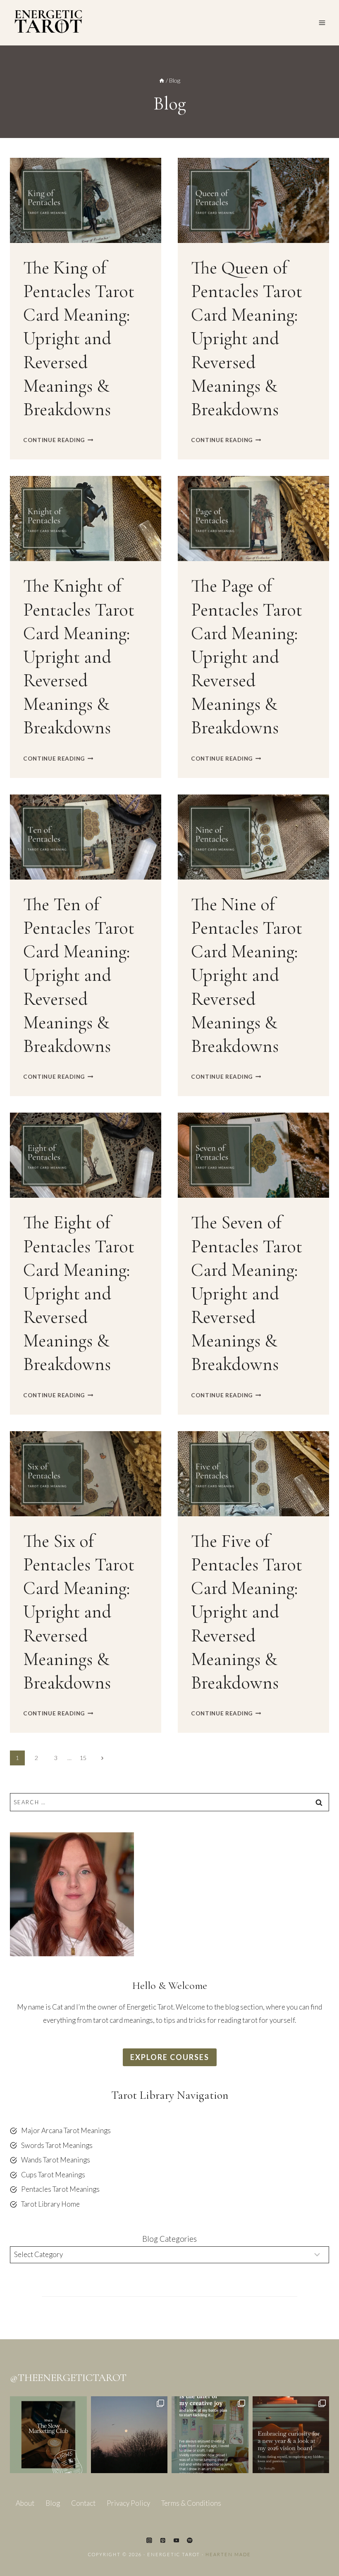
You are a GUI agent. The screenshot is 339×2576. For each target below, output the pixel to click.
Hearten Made (228, 2554)
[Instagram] (149, 2540)
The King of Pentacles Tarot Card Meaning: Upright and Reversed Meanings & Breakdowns (79, 339)
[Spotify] (190, 2540)
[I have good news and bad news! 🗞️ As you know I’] (48, 2435)
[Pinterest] (163, 2540)
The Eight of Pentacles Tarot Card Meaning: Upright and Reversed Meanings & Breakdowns (79, 1293)
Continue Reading (58, 440)
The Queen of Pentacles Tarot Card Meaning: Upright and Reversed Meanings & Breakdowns (247, 339)
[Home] (162, 80)
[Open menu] (322, 23)
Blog (53, 2503)
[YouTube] (176, 2540)
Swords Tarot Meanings (57, 2145)
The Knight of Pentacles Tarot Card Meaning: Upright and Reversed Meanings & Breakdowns (79, 657)
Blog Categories (169, 2239)
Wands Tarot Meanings (56, 2160)
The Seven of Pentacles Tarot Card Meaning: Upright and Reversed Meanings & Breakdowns (247, 1293)
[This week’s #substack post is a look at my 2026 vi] (291, 2435)
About (25, 2503)
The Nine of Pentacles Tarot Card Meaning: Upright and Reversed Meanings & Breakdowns (247, 975)
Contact (83, 2503)
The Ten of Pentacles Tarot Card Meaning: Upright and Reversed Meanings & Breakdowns (79, 975)
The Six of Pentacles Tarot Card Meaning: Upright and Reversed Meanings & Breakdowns (79, 1612)
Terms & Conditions (191, 2503)
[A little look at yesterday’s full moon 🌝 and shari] (129, 2435)
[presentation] (86, 200)
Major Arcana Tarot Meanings (66, 2130)
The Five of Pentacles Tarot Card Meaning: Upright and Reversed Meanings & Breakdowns (247, 1612)
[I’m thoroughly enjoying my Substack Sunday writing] (210, 2435)
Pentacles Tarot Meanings (60, 2189)
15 (83, 1758)
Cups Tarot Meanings (53, 2175)
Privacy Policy (128, 2503)
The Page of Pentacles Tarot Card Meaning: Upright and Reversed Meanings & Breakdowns (247, 657)
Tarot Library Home (50, 2204)
